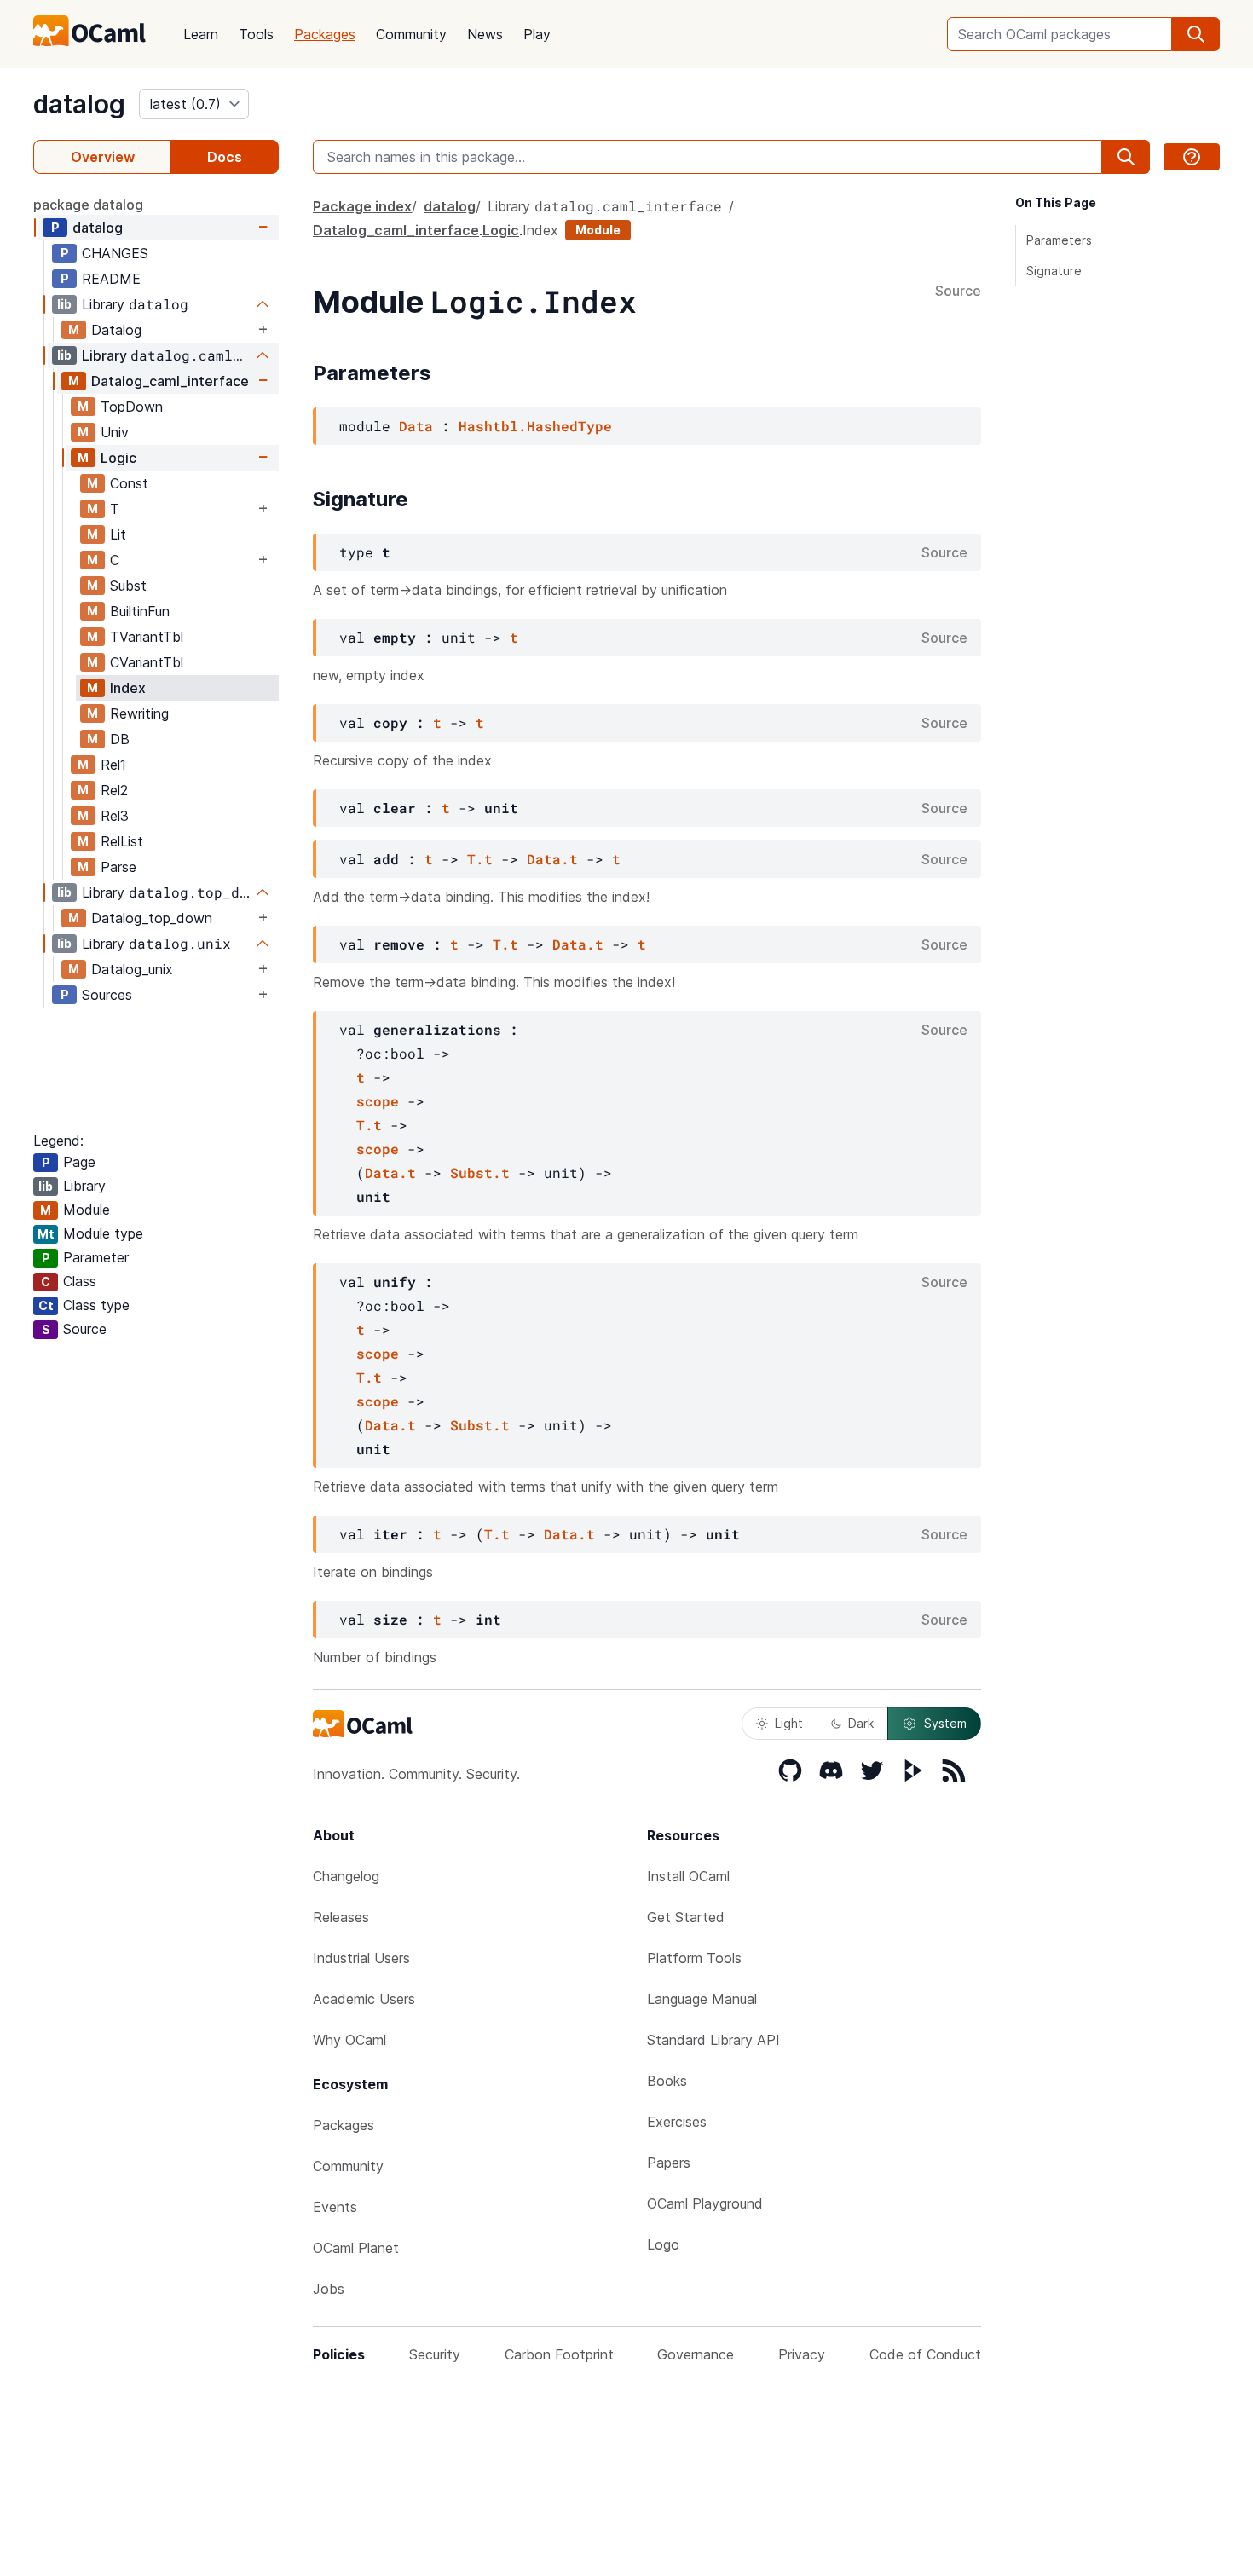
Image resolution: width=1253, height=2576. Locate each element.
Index (128, 688)
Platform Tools (694, 1958)
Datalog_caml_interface (170, 381)
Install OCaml (688, 1876)
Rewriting (139, 713)
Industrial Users (361, 1958)
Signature (1054, 271)
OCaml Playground (705, 2203)
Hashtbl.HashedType (535, 426)
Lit (118, 534)
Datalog (116, 330)
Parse (118, 867)
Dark (861, 1723)
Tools (256, 34)
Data (416, 426)
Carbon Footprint (559, 2354)
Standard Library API (713, 2040)
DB (120, 739)
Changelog (346, 1876)
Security (435, 2354)
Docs (225, 157)
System (945, 1723)
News (485, 34)
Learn (201, 34)
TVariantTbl (147, 637)
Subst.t (480, 1172)
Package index (362, 206)
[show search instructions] (1192, 157)
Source (958, 292)
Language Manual (702, 1999)
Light (789, 1723)
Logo (663, 2244)
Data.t (552, 859)
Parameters (1059, 240)
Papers (669, 2163)
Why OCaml (349, 2040)
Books (667, 2081)
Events (335, 2207)
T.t (480, 859)
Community (411, 34)
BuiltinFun (140, 611)
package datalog (88, 205)
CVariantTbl (147, 662)
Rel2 (114, 790)
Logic (118, 458)
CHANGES (115, 253)
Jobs (329, 2289)
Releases (341, 1917)
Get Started (686, 1917)
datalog (79, 104)
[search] (1196, 34)
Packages (325, 34)
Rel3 (115, 816)
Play (537, 34)
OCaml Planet (356, 2248)
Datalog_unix (132, 969)
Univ (115, 432)
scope (378, 1101)
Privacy (802, 2354)
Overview (103, 157)
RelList (122, 841)
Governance (696, 2354)
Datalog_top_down (152, 918)
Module (598, 230)
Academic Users (364, 1999)
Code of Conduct (925, 2354)
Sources (107, 995)
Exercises (677, 2122)
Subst (128, 586)
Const (129, 483)
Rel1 (113, 765)
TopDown (132, 407)
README (111, 279)
